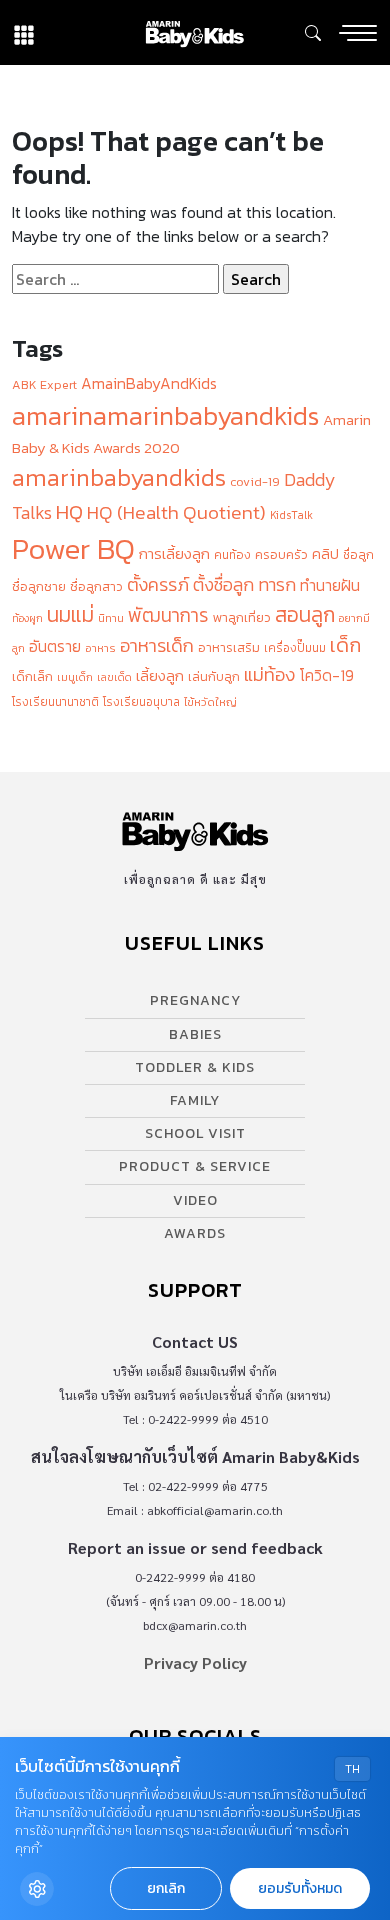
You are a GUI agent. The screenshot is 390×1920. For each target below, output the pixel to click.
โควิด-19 (326, 675)
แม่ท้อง (269, 674)
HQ (69, 511)
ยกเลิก (166, 1888)
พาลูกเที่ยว (242, 617)
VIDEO (195, 1200)
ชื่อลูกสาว (96, 586)
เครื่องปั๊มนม (295, 648)
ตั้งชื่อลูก (223, 585)
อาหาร (100, 648)
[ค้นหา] (313, 33)
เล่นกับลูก (214, 676)
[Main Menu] (358, 33)
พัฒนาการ (168, 615)
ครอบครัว (281, 554)
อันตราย (55, 646)
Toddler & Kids (195, 1067)
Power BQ (73, 549)
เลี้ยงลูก (160, 676)
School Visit (195, 1133)
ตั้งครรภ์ (158, 584)
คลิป (325, 554)
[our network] (24, 32)
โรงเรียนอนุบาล (141, 702)
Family (195, 1100)
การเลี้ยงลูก (174, 554)
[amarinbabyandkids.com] (194, 32)
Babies (195, 1034)
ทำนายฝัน (330, 585)
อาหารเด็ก (157, 645)
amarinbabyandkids (119, 477)
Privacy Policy (195, 1662)
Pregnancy (195, 1000)
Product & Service (195, 1166)
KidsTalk (291, 515)
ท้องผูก (27, 618)
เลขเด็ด (114, 677)
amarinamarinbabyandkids (165, 415)
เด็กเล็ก (32, 676)
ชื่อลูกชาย (39, 586)
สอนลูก (305, 614)
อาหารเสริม (229, 647)
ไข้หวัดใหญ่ (210, 701)
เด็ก (345, 645)
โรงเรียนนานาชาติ (55, 702)
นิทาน (111, 618)
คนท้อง (232, 555)
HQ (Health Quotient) (176, 512)
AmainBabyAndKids (149, 383)
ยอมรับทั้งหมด (300, 1888)
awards (195, 1233)
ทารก (277, 585)
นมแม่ (70, 614)
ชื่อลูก (358, 555)
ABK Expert (44, 384)
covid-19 (255, 481)
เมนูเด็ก (75, 677)
